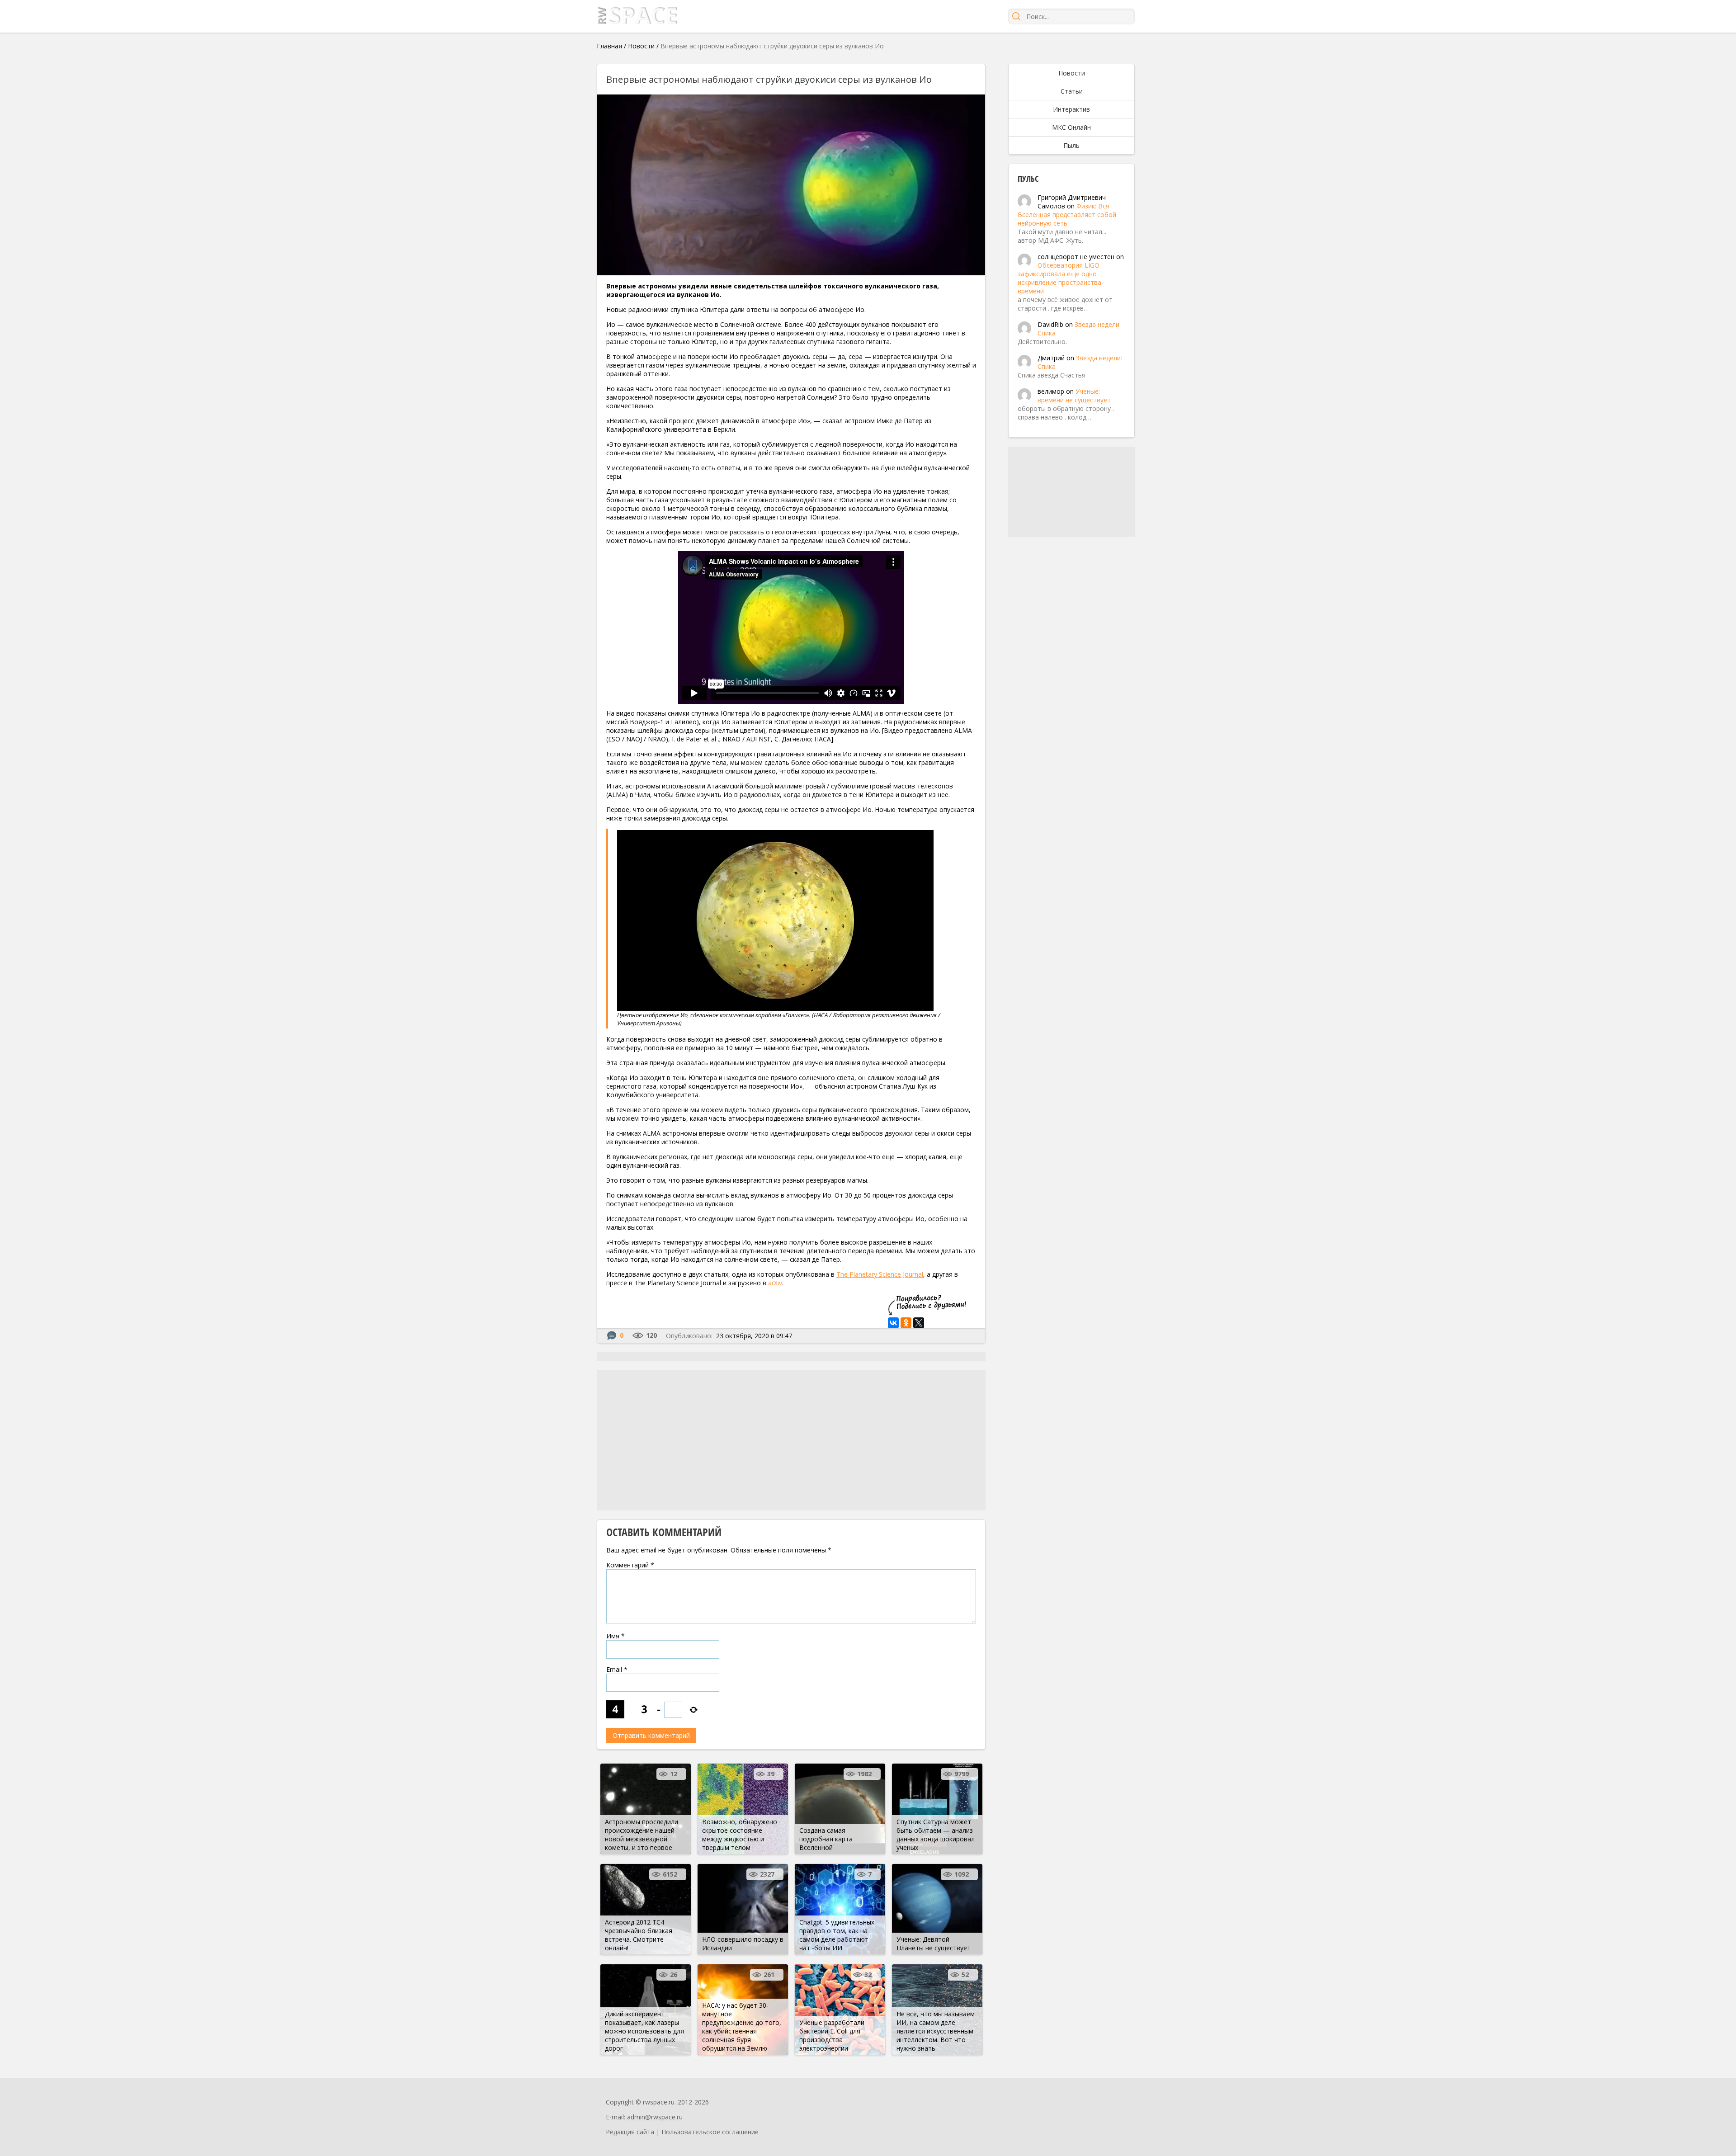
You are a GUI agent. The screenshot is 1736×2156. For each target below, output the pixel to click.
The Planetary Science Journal (880, 1274)
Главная (609, 46)
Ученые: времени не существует (1074, 396)
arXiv (775, 1283)
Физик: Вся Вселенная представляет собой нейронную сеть (1067, 215)
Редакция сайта (630, 2132)
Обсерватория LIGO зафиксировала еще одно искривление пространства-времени (1061, 278)
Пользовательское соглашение (710, 2132)
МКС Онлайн (1071, 127)
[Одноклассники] (906, 1323)
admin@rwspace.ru (655, 2117)
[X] (919, 1323)
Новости (641, 46)
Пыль (1071, 145)
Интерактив (1071, 109)
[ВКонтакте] (893, 1323)
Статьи (1072, 91)
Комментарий (630, 1565)
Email (617, 1669)
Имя (616, 1636)
